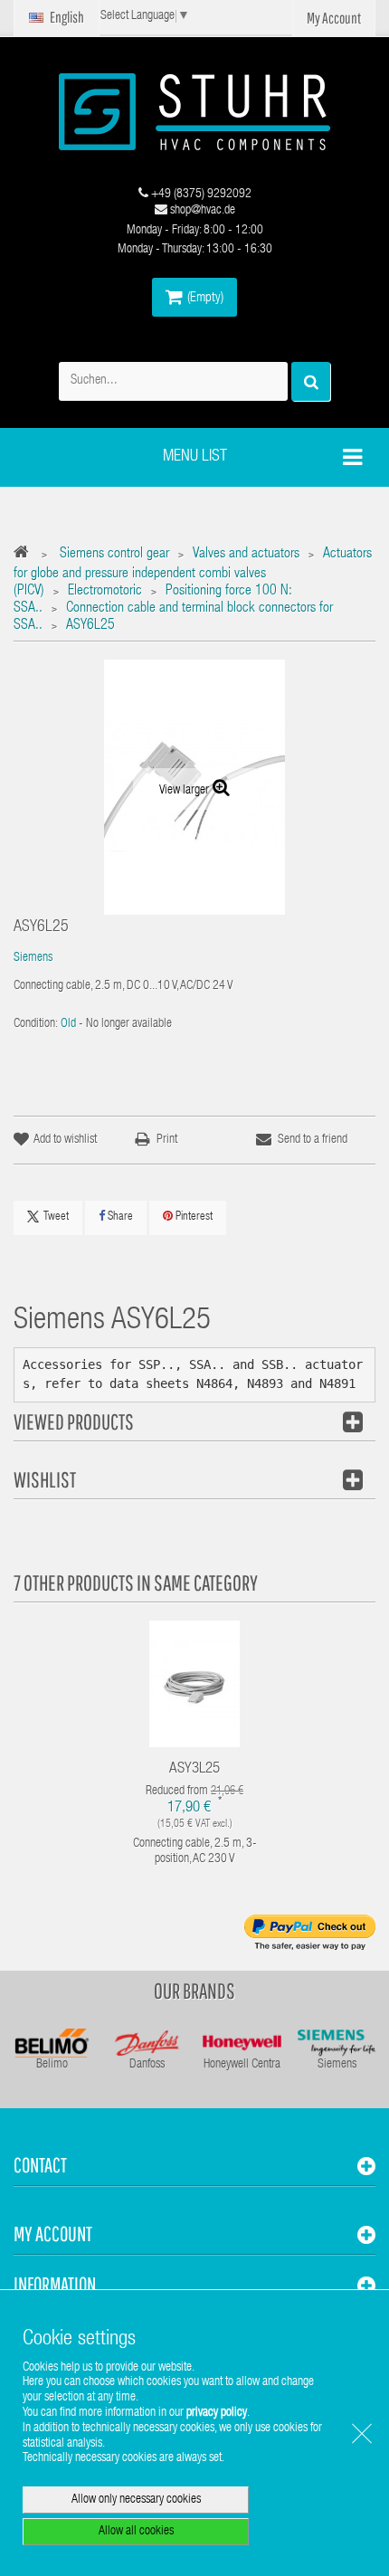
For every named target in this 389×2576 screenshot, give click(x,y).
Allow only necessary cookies (136, 2500)
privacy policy (217, 2413)
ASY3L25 (194, 1769)
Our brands (194, 1991)
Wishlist (45, 1479)
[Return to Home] (26, 555)
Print (167, 1140)
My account (53, 2234)
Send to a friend (313, 1140)
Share (119, 1217)
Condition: (36, 1024)
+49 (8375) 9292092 (200, 195)
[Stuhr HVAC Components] (194, 112)
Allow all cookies (136, 2532)
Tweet (56, 1217)
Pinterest (193, 1217)
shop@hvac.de (201, 211)
